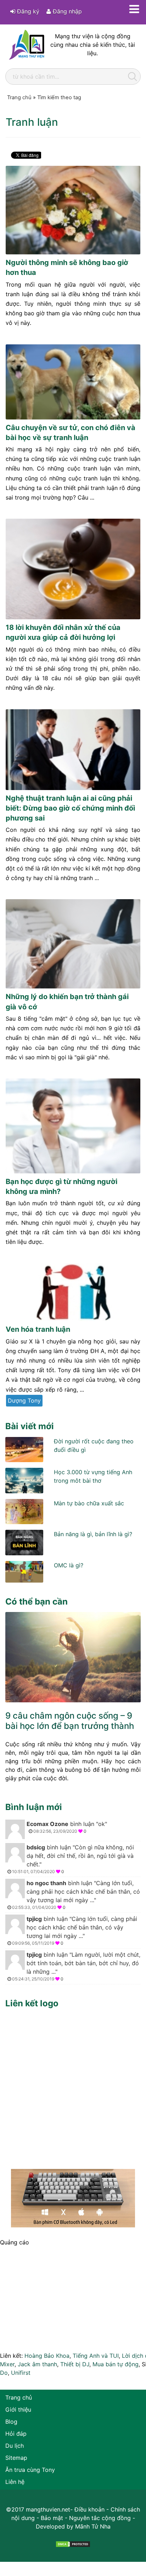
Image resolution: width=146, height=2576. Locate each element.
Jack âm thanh (37, 2364)
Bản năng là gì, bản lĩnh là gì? (93, 1534)
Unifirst (21, 2373)
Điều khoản (89, 2509)
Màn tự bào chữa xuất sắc (89, 1503)
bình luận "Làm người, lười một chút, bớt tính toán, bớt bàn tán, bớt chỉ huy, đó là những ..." (76, 1966)
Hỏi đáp (16, 2434)
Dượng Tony (24, 1400)
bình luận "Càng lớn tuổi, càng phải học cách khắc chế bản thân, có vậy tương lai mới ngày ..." (76, 1895)
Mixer (7, 2364)
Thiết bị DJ (75, 2364)
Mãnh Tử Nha (93, 2526)
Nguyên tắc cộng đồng (100, 2518)
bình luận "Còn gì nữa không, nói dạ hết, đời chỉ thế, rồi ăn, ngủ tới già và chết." (73, 1859)
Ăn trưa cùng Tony (30, 2470)
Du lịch (15, 2446)
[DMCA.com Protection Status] (73, 2543)
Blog (11, 2422)
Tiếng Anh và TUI (96, 2356)
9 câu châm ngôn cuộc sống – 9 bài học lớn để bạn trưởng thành (70, 1721)
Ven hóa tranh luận (38, 1329)
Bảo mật (52, 2518)
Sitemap (16, 2458)
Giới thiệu (18, 2409)
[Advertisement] (73, 2087)
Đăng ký (27, 11)
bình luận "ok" (67, 1827)
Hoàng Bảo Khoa (47, 2356)
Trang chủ (19, 2397)
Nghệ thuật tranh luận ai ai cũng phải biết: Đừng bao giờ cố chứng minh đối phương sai (70, 808)
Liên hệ (15, 2482)
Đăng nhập (66, 11)
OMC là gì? (69, 1565)
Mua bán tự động (116, 2364)
